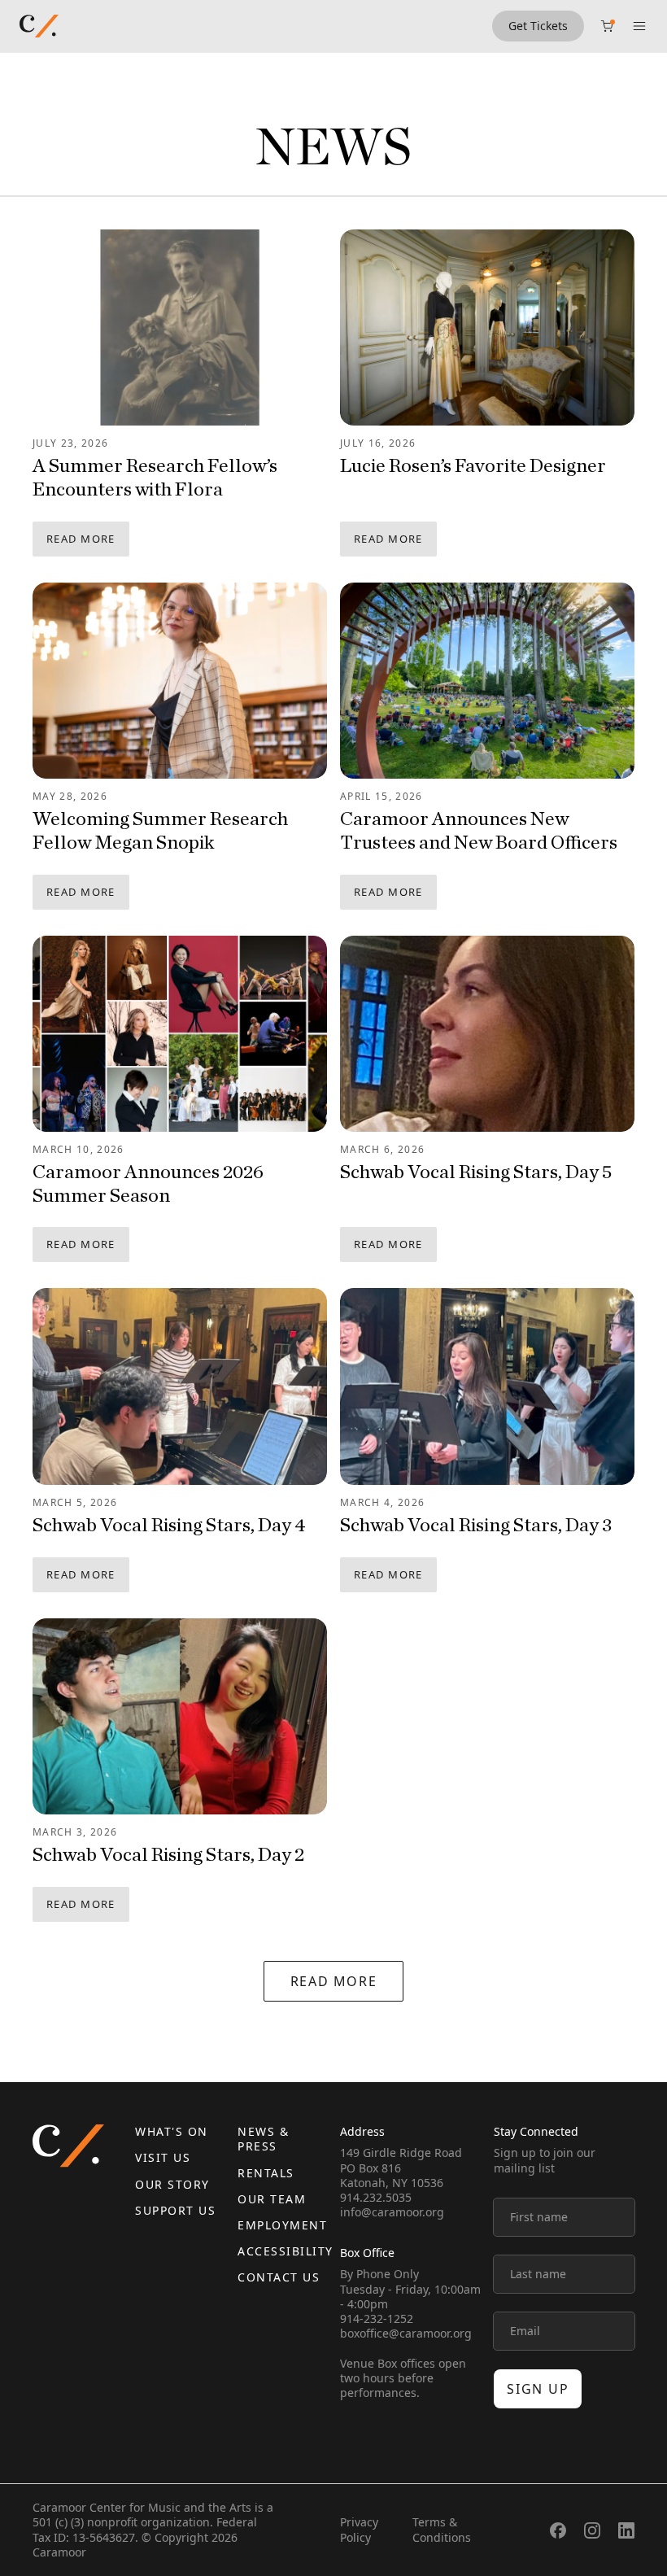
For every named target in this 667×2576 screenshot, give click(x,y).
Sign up (538, 2389)
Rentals (266, 2173)
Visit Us (163, 2157)
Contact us (279, 2277)
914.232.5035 (376, 2197)
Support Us (175, 2210)
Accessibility (286, 2251)
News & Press (263, 2139)
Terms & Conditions (442, 2529)
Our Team (272, 2199)
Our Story (172, 2184)
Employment (282, 2225)
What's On (172, 2131)
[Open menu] (639, 26)
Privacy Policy (359, 2529)
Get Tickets (538, 26)
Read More (81, 539)
